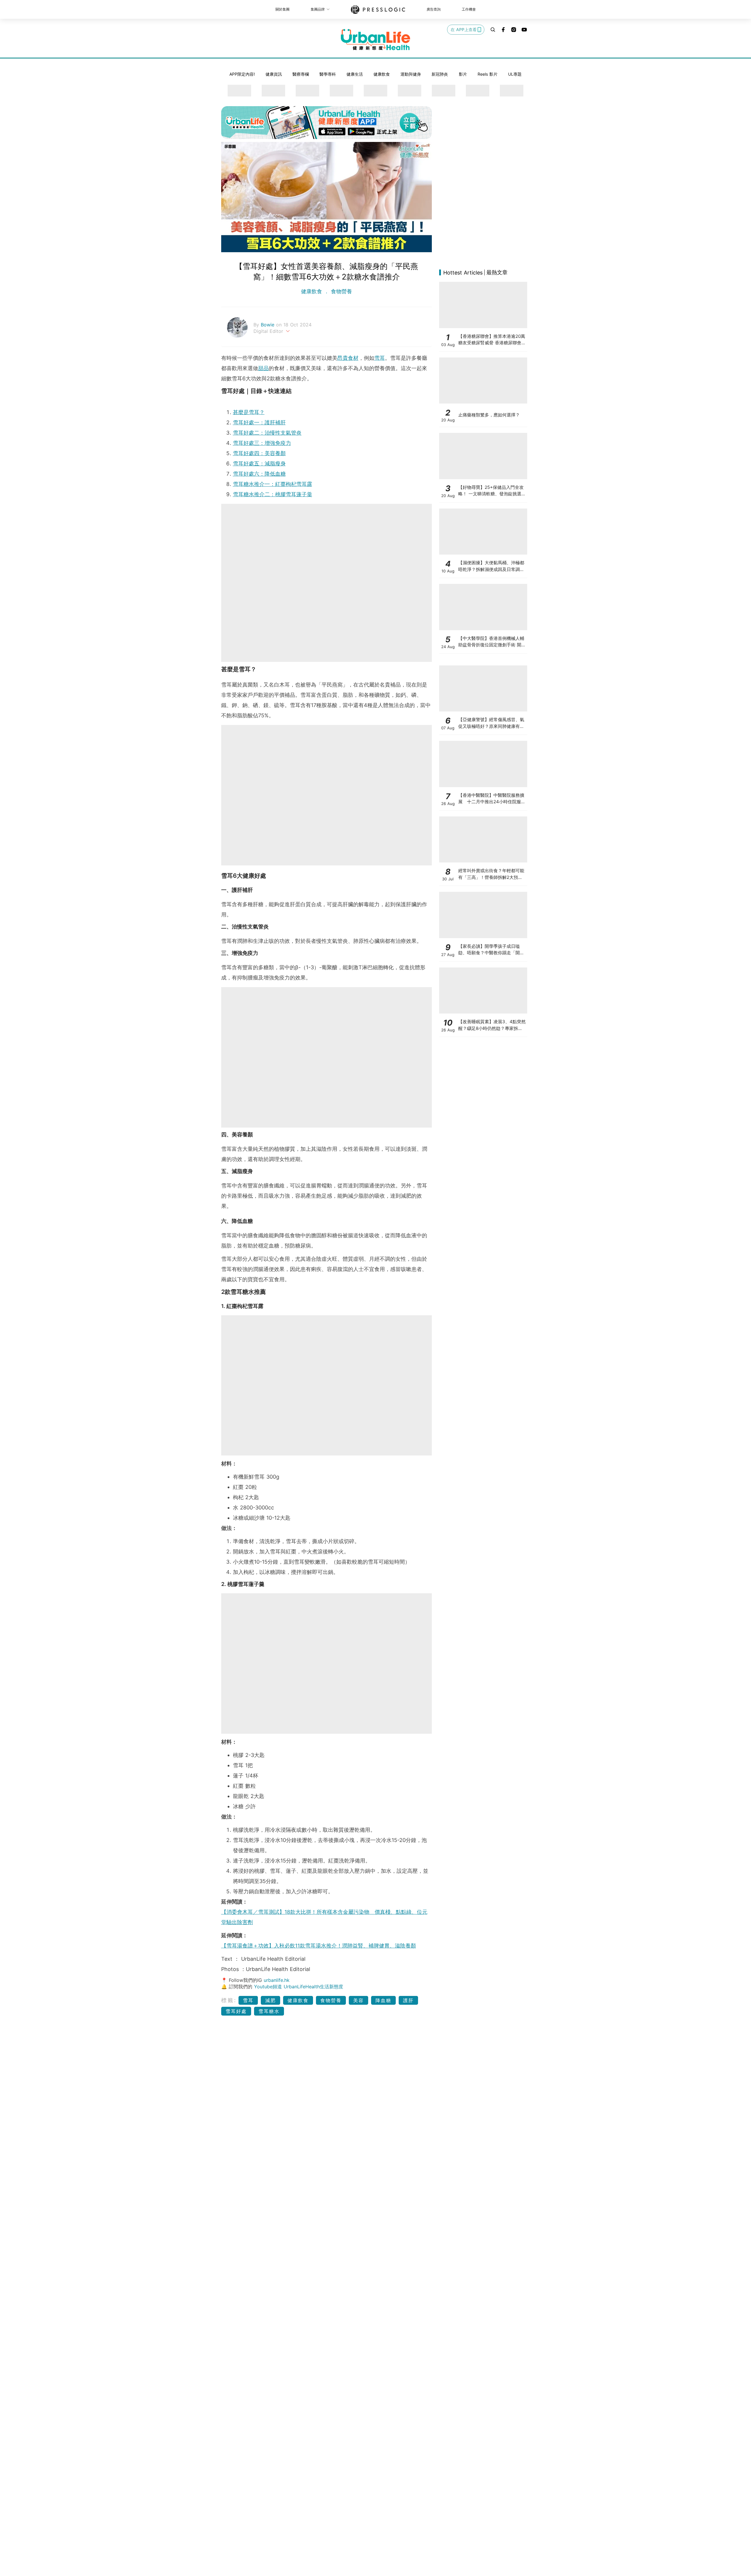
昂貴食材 (348, 358)
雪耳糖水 (269, 2011)
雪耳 (380, 358)
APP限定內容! (242, 74)
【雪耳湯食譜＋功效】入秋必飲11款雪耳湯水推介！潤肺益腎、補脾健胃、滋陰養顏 (319, 1946)
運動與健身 (411, 74)
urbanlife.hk (277, 1980)
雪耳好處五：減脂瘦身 (259, 463)
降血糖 (383, 2000)
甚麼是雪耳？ (249, 412)
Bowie (268, 325)
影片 (463, 74)
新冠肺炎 (440, 74)
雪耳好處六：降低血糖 (259, 474)
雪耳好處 (236, 2011)
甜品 (263, 368)
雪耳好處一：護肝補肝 (259, 422)
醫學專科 (328, 74)
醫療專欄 (301, 74)
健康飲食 (382, 74)
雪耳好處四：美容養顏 (259, 453)
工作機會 (469, 9)
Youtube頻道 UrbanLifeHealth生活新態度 (299, 1987)
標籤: (229, 2000)
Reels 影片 (488, 74)
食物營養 (341, 291)
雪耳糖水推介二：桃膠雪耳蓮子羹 (273, 494)
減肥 (270, 2000)
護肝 (408, 2000)
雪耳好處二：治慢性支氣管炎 (267, 433)
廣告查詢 (434, 9)
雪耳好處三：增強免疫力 (262, 443)
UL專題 (515, 74)
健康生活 (355, 74)
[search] (493, 30)
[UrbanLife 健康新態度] (375, 40)
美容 (358, 2000)
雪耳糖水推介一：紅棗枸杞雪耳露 (273, 484)
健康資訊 (274, 74)
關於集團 (283, 9)
